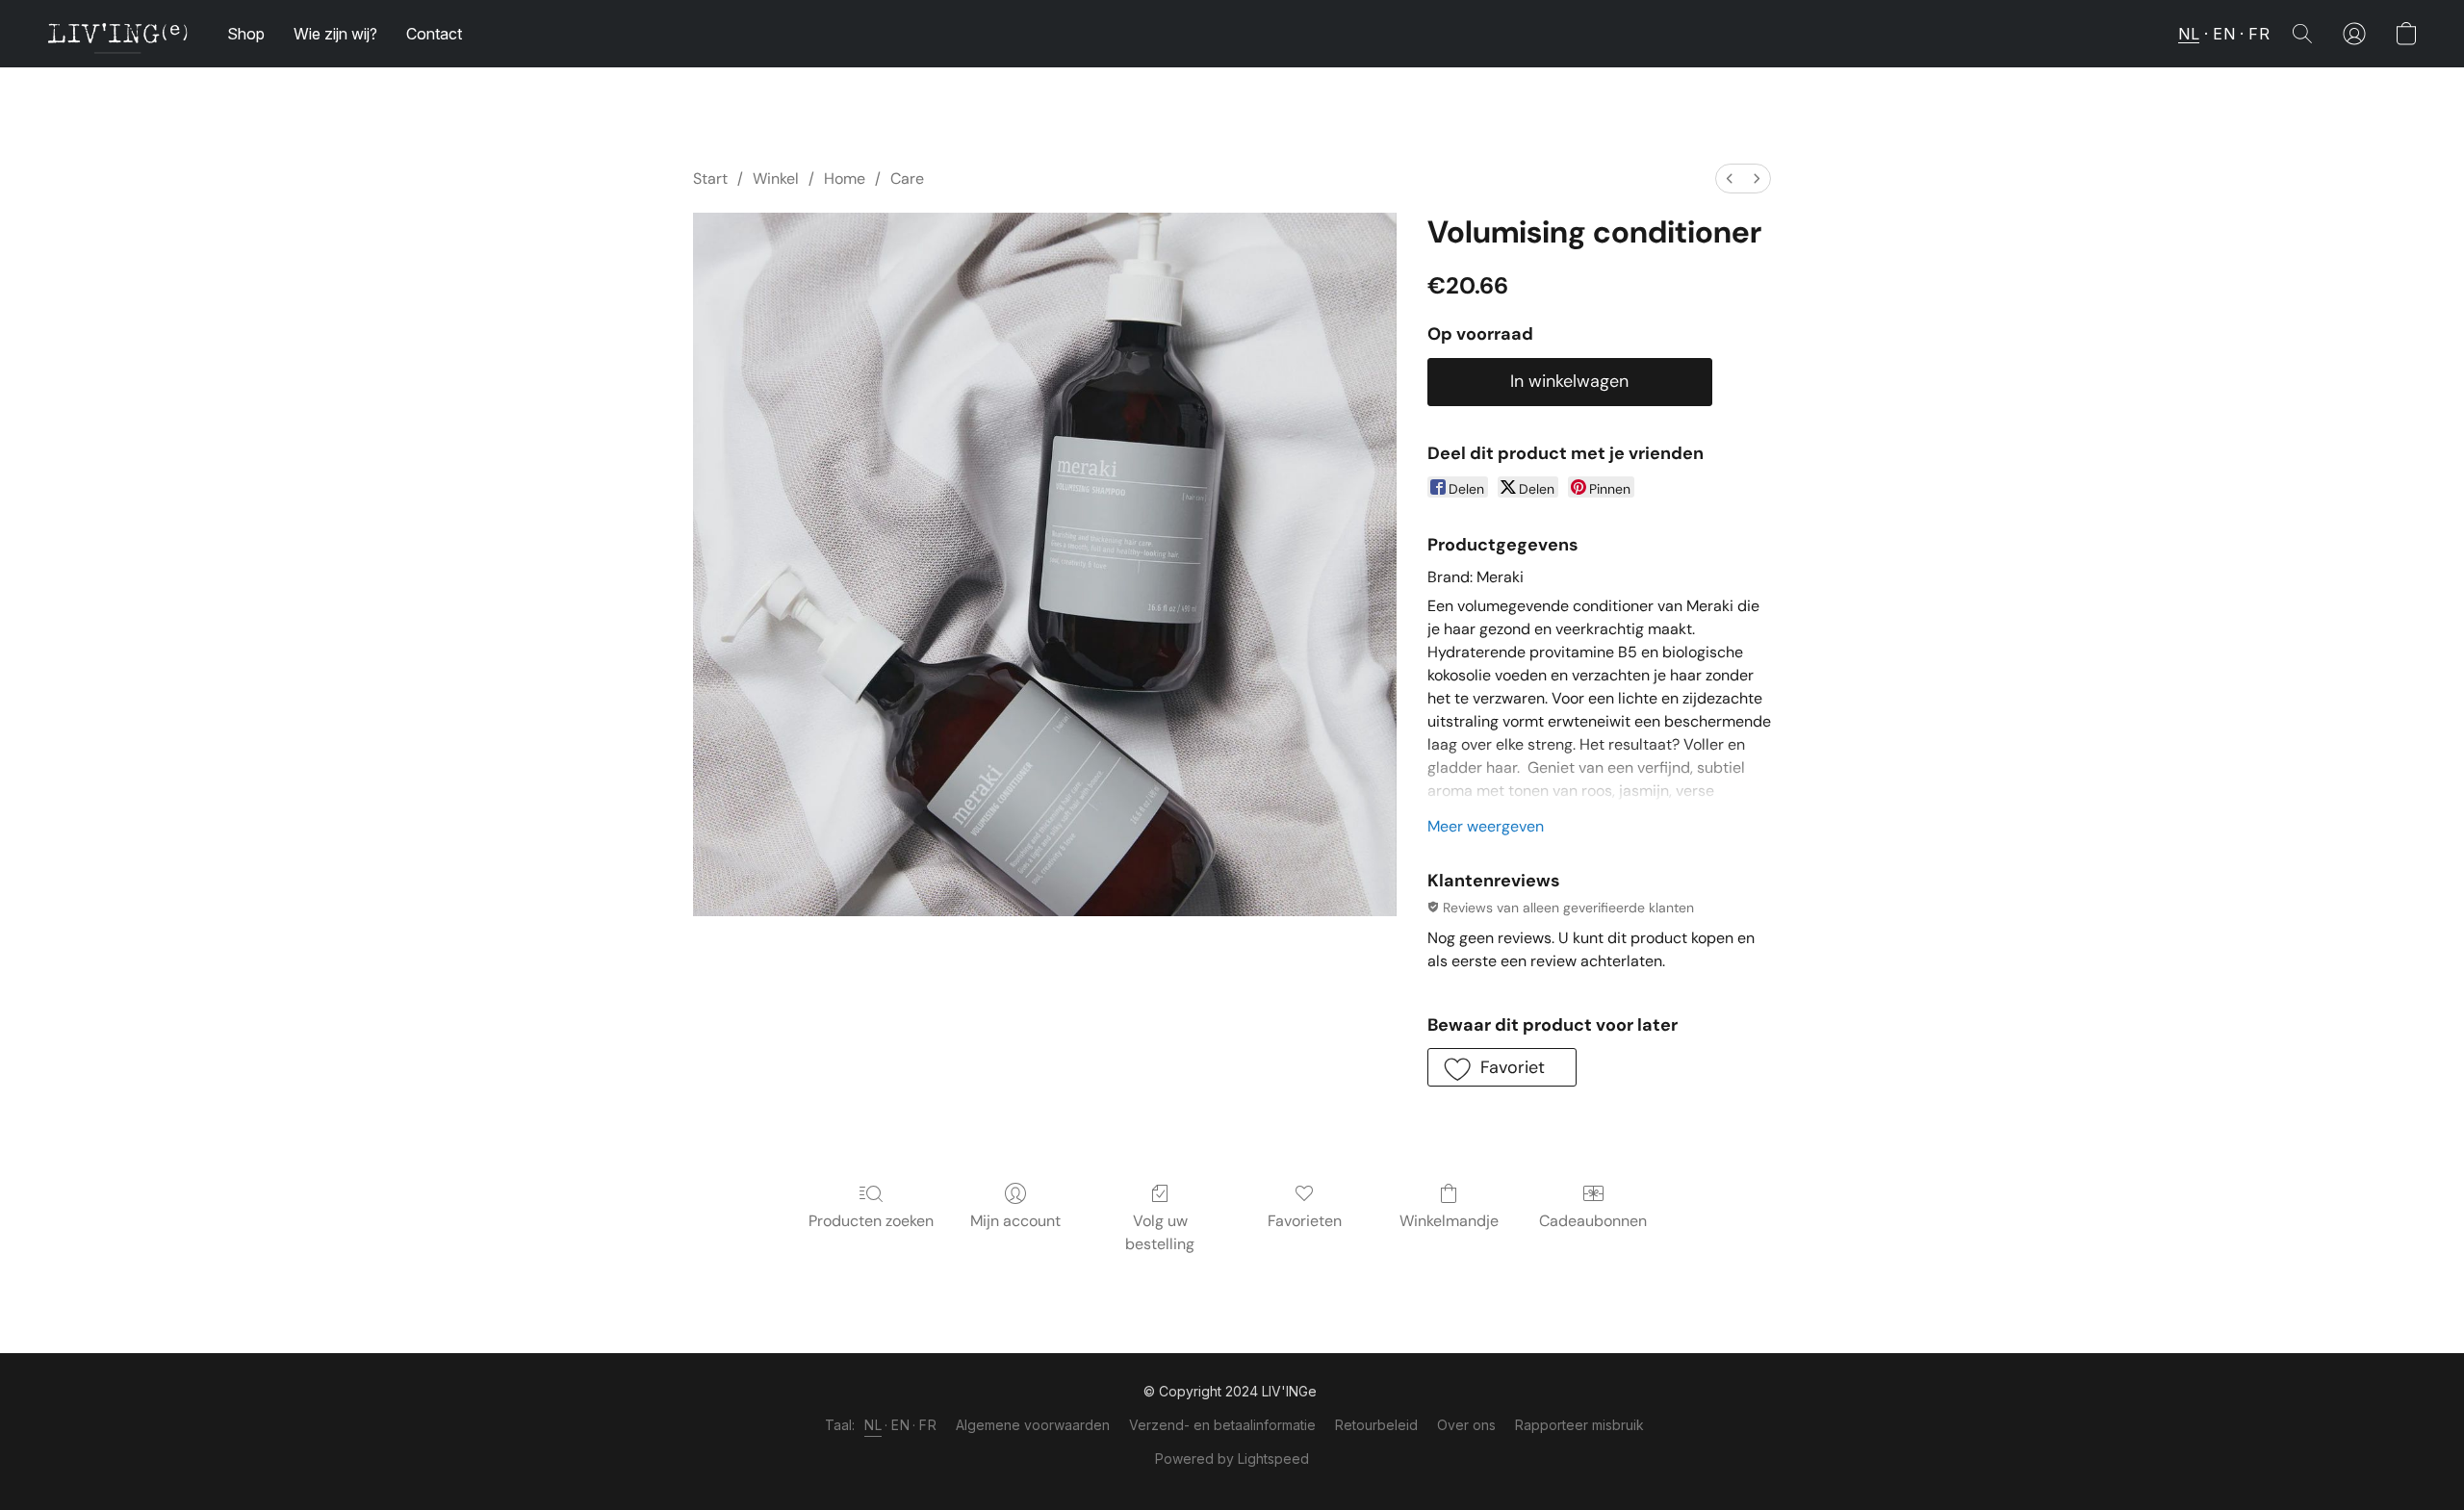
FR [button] (2259, 34)
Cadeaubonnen (1593, 1221)
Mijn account (1015, 1221)
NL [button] (2189, 34)
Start (710, 179)
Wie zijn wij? (335, 34)
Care (907, 179)
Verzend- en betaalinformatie (1222, 1425)
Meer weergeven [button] (1486, 826)
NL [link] (873, 1425)
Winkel (776, 179)
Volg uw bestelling (1160, 1232)
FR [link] (928, 1425)
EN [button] (2224, 34)
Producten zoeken (871, 1221)
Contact (434, 34)
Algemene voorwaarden (1033, 1425)
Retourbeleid (1376, 1425)
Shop (246, 34)
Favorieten (1305, 1221)
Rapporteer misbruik (1579, 1425)
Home (845, 179)
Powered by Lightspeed (1232, 1459)
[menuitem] (1730, 179)
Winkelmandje (1449, 1221)
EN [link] (900, 1425)
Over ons (1466, 1425)
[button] (117, 34)
